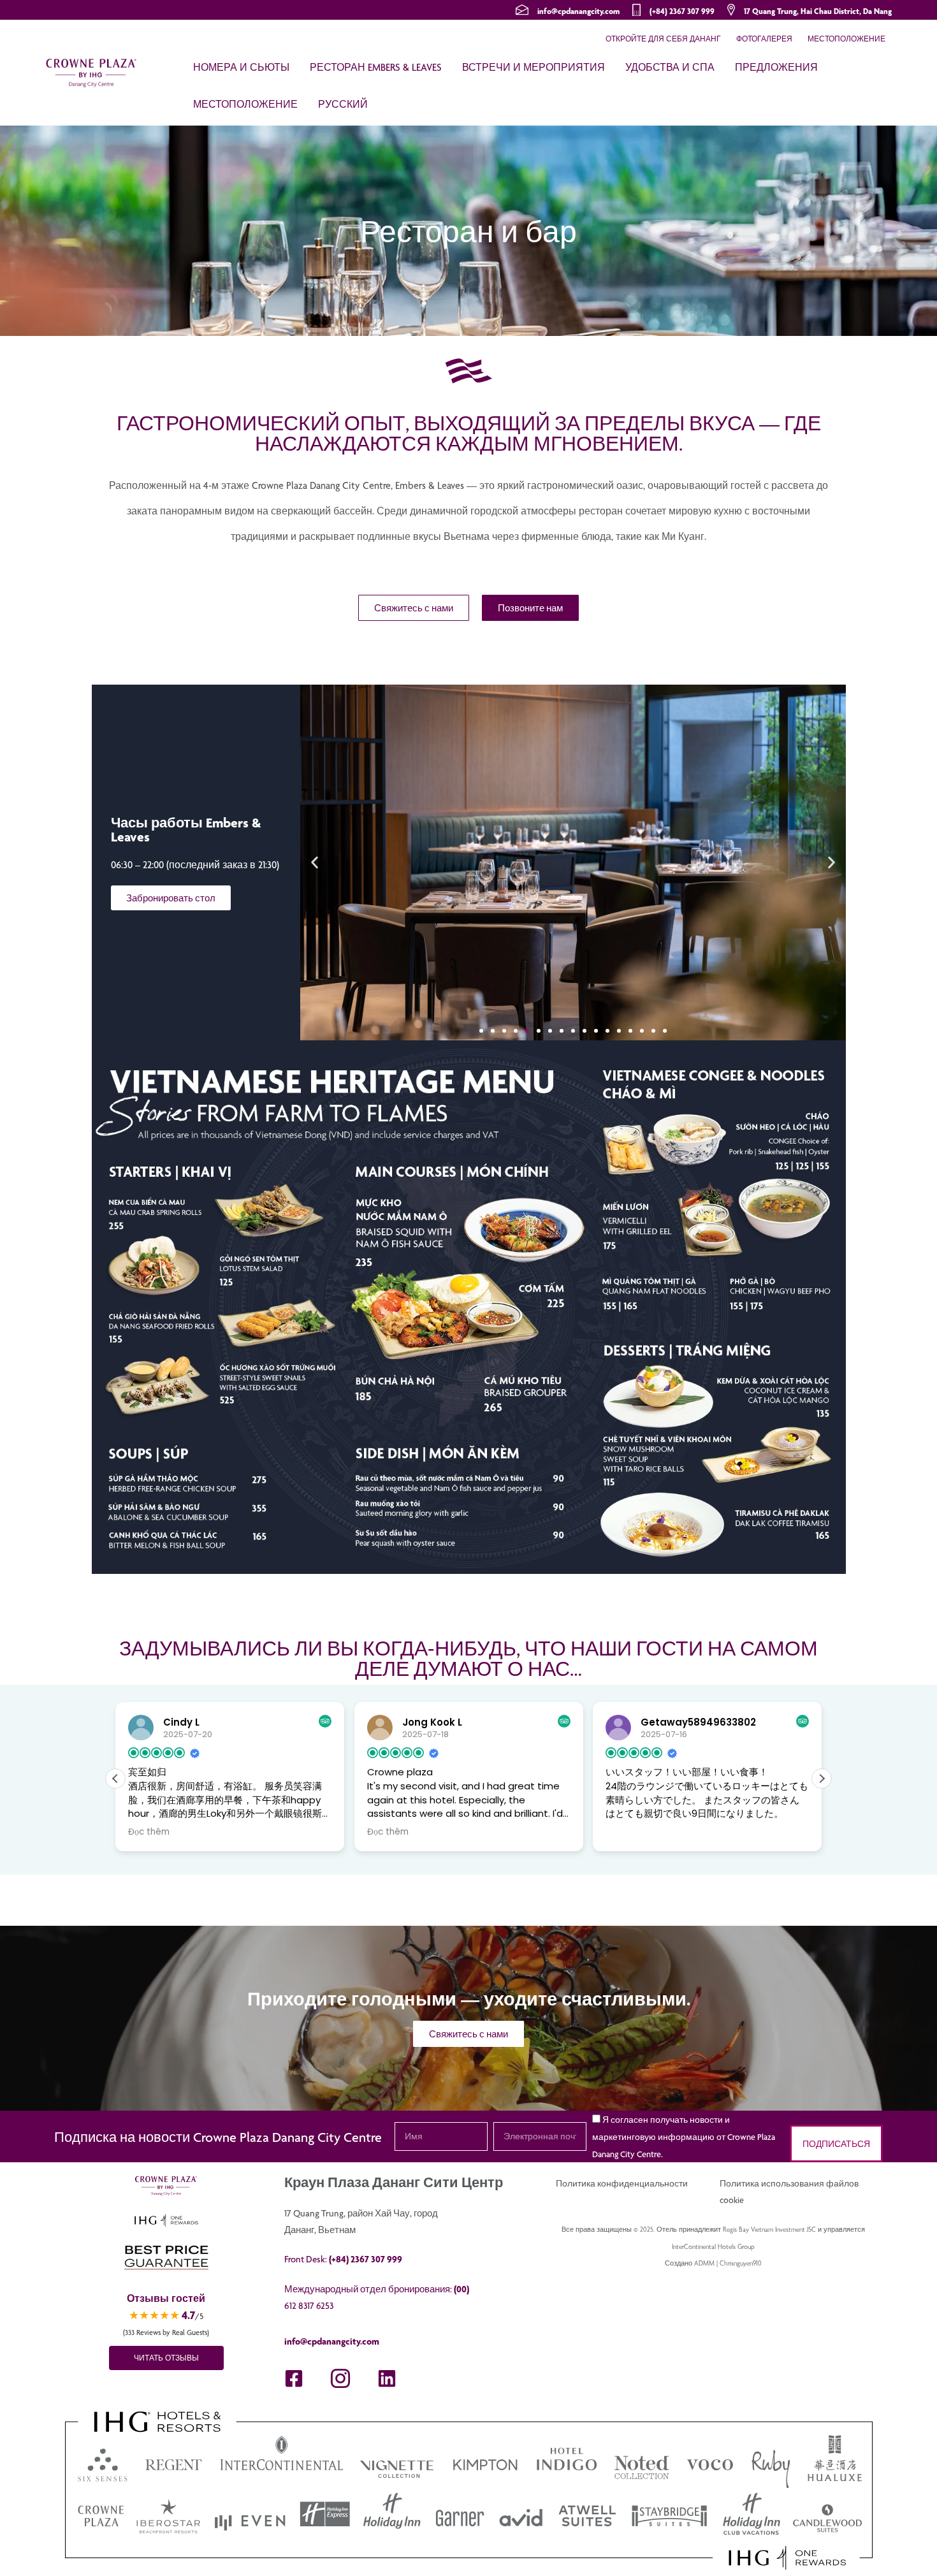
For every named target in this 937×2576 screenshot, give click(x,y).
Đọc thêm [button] (149, 1832)
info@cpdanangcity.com (578, 11)
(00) (461, 2289)
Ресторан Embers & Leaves (376, 67)
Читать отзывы (166, 2358)
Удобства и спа (670, 67)
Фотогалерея (764, 39)
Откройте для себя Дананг (663, 39)
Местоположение (846, 39)
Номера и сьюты (241, 67)
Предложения (776, 67)
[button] (315, 863)
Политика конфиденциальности (622, 2183)
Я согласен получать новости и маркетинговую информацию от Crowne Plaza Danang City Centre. (684, 2137)
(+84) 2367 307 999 (682, 11)
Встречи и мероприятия (534, 67)
